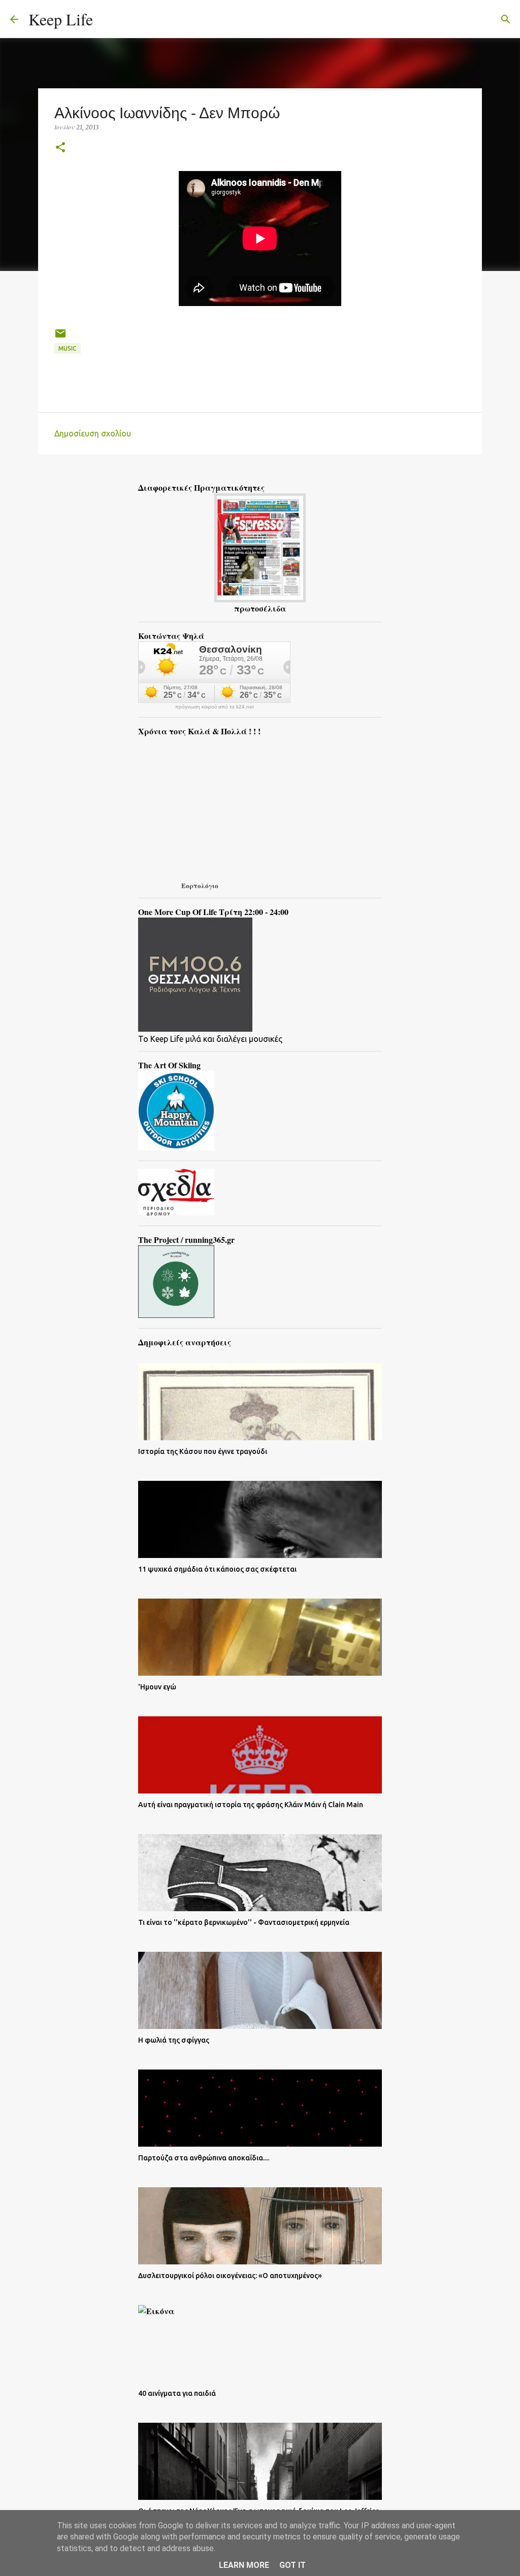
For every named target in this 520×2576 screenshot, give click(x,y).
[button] (60, 148)
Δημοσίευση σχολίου (93, 433)
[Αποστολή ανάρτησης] (60, 337)
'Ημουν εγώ (157, 1687)
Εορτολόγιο (200, 885)
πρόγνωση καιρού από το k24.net (215, 707)
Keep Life (61, 19)
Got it (292, 2565)
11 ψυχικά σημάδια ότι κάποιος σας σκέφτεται (217, 1569)
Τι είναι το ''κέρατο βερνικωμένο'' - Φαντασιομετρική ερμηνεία (244, 1922)
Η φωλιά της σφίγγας (174, 2040)
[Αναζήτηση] (107, 19)
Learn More (244, 2565)
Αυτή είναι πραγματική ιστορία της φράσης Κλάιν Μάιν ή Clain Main (251, 1805)
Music (68, 348)
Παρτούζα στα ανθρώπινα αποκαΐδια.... (204, 2158)
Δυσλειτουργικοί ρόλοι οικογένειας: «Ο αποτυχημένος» (230, 2276)
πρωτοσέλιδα (260, 608)
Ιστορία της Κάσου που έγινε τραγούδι (203, 1451)
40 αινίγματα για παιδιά (177, 2393)
